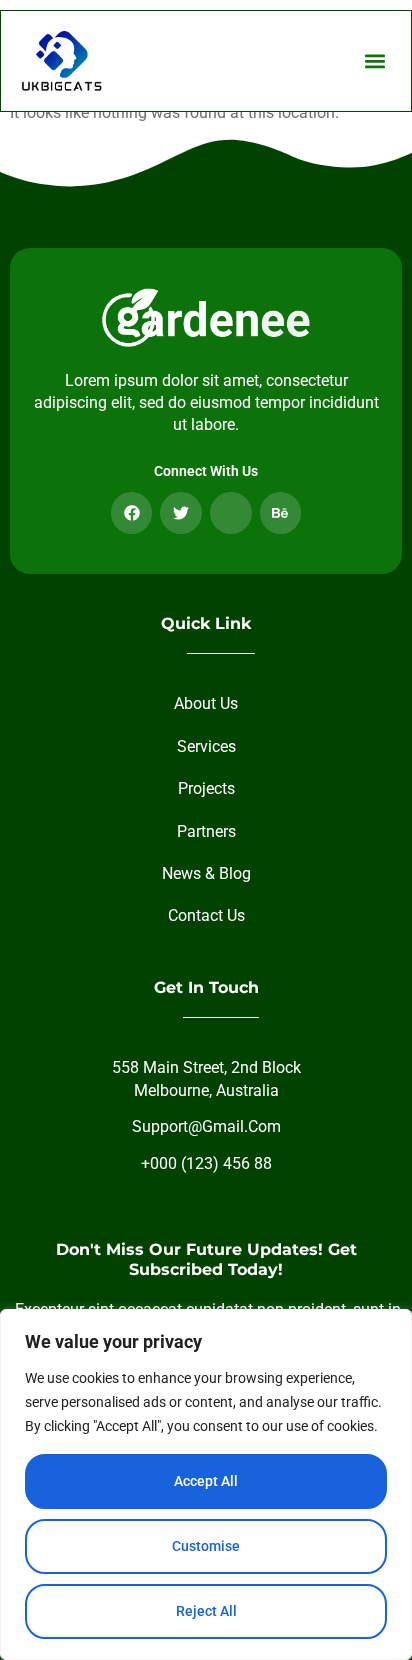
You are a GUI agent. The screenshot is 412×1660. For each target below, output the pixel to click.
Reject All (206, 1611)
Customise (206, 1546)
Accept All (206, 1481)
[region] (206, 1484)
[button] (374, 60)
